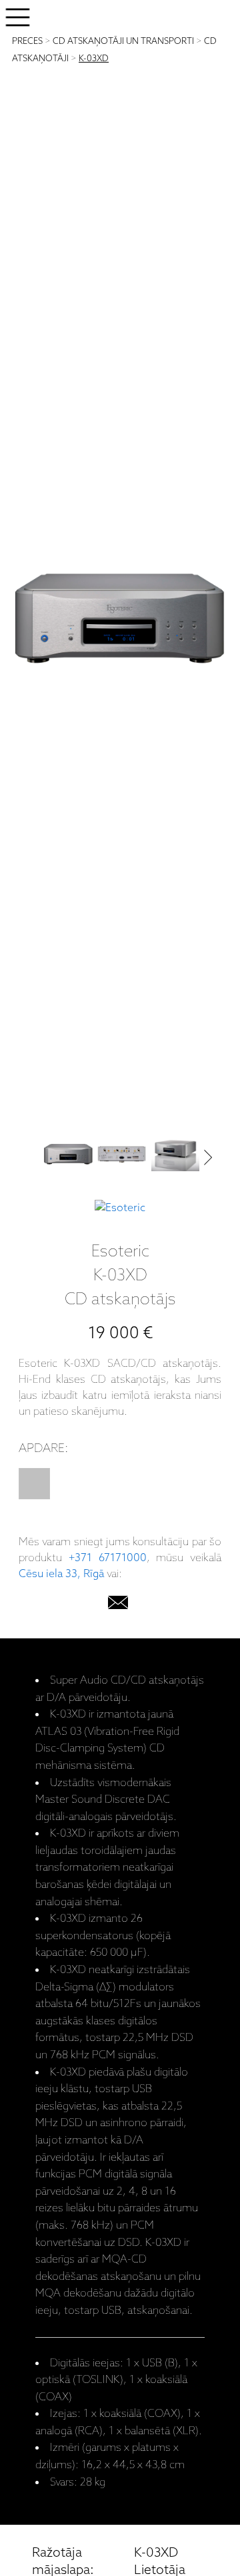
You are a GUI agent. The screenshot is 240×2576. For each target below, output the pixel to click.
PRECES (27, 42)
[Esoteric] (120, 1208)
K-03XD (94, 59)
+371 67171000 (108, 1558)
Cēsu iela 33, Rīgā (61, 1574)
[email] (118, 1605)
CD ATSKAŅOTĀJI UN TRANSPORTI (123, 42)
